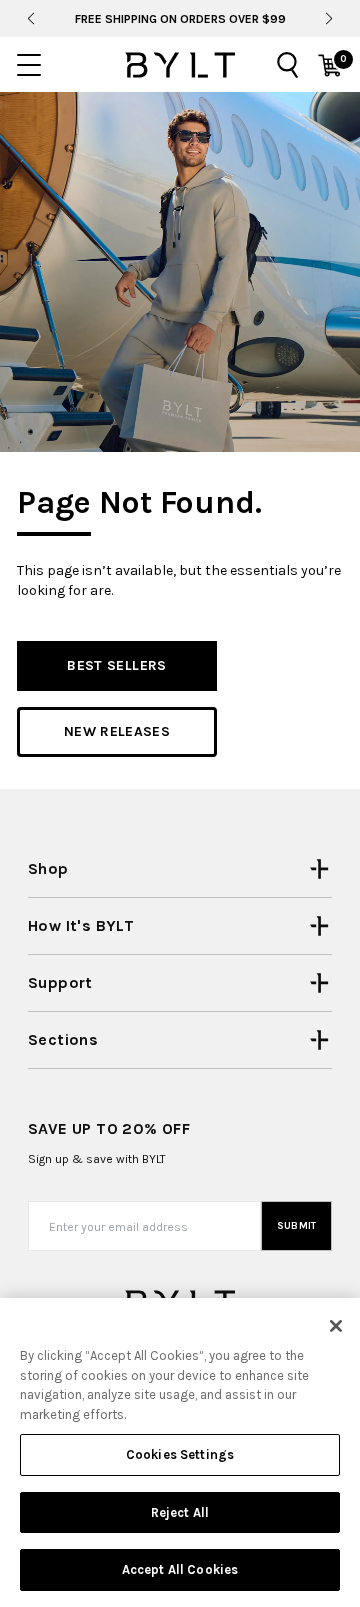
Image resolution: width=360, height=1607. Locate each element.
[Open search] (288, 65)
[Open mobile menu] (29, 65)
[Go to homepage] (180, 65)
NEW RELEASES (117, 731)
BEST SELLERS (116, 665)
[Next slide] (329, 19)
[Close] (336, 1326)
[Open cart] (330, 65)
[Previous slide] (30, 19)
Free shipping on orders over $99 (180, 19)
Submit (297, 1226)
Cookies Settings (180, 1454)
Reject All (180, 1512)
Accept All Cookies (180, 1569)
